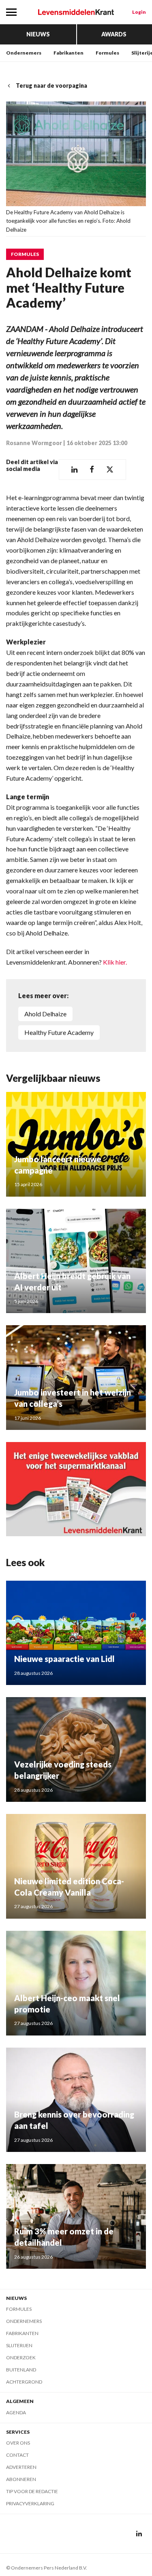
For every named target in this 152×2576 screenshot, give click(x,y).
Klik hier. (115, 962)
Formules (107, 53)
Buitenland (21, 2370)
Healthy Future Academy (59, 1032)
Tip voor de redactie (32, 2491)
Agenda (16, 2412)
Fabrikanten (69, 53)
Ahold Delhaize (45, 1014)
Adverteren (21, 2467)
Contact (17, 2455)
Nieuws (38, 34)
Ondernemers (24, 53)
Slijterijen (19, 2345)
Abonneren (21, 2479)
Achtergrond (24, 2382)
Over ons (18, 2443)
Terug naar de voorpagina (51, 86)
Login (139, 12)
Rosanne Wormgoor (34, 443)
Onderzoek (21, 2357)
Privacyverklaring (30, 2503)
